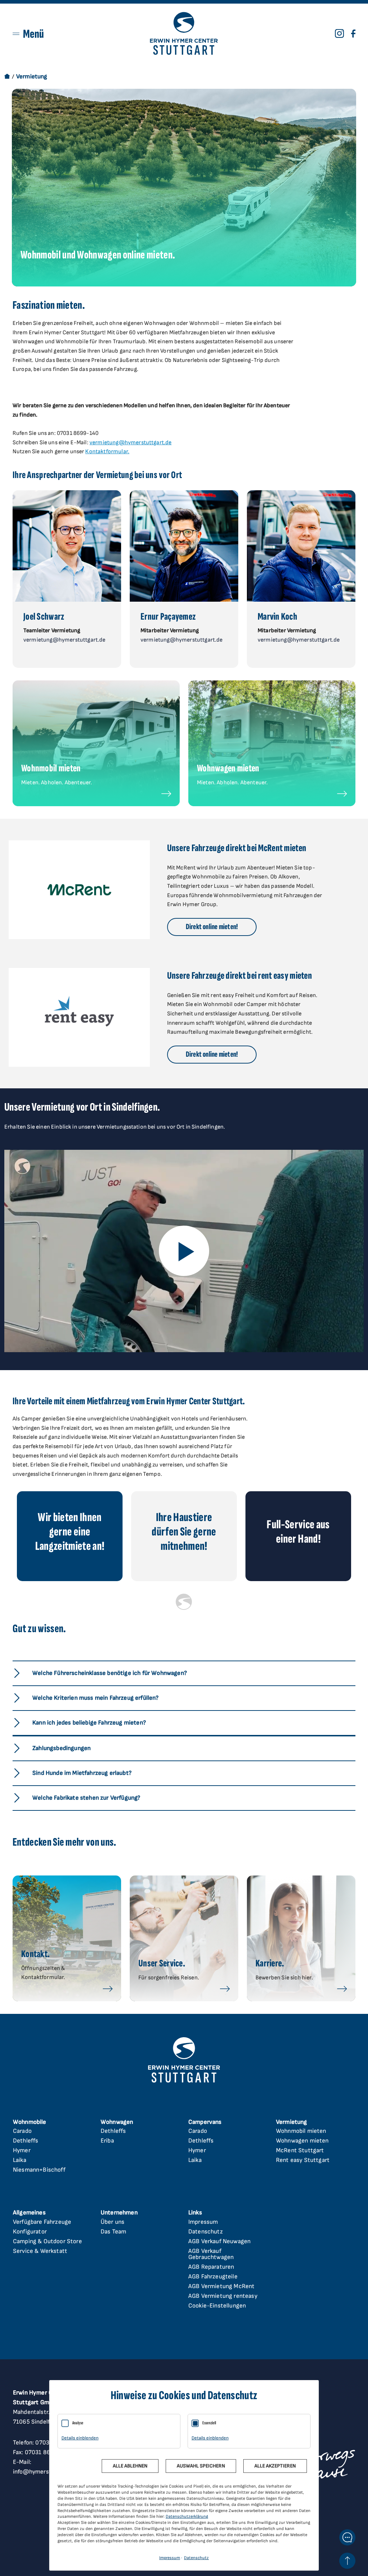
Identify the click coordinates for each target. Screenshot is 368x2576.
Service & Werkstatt (40, 2251)
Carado (22, 2131)
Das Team (113, 2232)
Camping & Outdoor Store (47, 2241)
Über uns (112, 2222)
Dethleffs (26, 2141)
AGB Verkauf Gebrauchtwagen (211, 2254)
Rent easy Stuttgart (303, 2160)
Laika (20, 2160)
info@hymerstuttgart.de (46, 2472)
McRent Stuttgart (300, 2150)
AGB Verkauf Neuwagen (219, 2241)
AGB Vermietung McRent (221, 2286)
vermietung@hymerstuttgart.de (130, 443)
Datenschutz (206, 2232)
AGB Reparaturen (211, 2267)
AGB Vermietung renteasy (223, 2296)
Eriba (107, 2141)
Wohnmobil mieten (301, 2131)
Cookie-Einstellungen (217, 2306)
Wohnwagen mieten (302, 2141)
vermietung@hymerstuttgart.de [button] (64, 640)
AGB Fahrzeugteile (213, 2277)
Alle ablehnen (130, 2466)
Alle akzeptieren (275, 2466)
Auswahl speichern (201, 2466)
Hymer (22, 2150)
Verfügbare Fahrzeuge (42, 2222)
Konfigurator (30, 2232)
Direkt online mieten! (212, 927)
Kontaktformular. (107, 452)
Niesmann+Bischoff (39, 2170)
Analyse (78, 2423)
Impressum (203, 2222)
